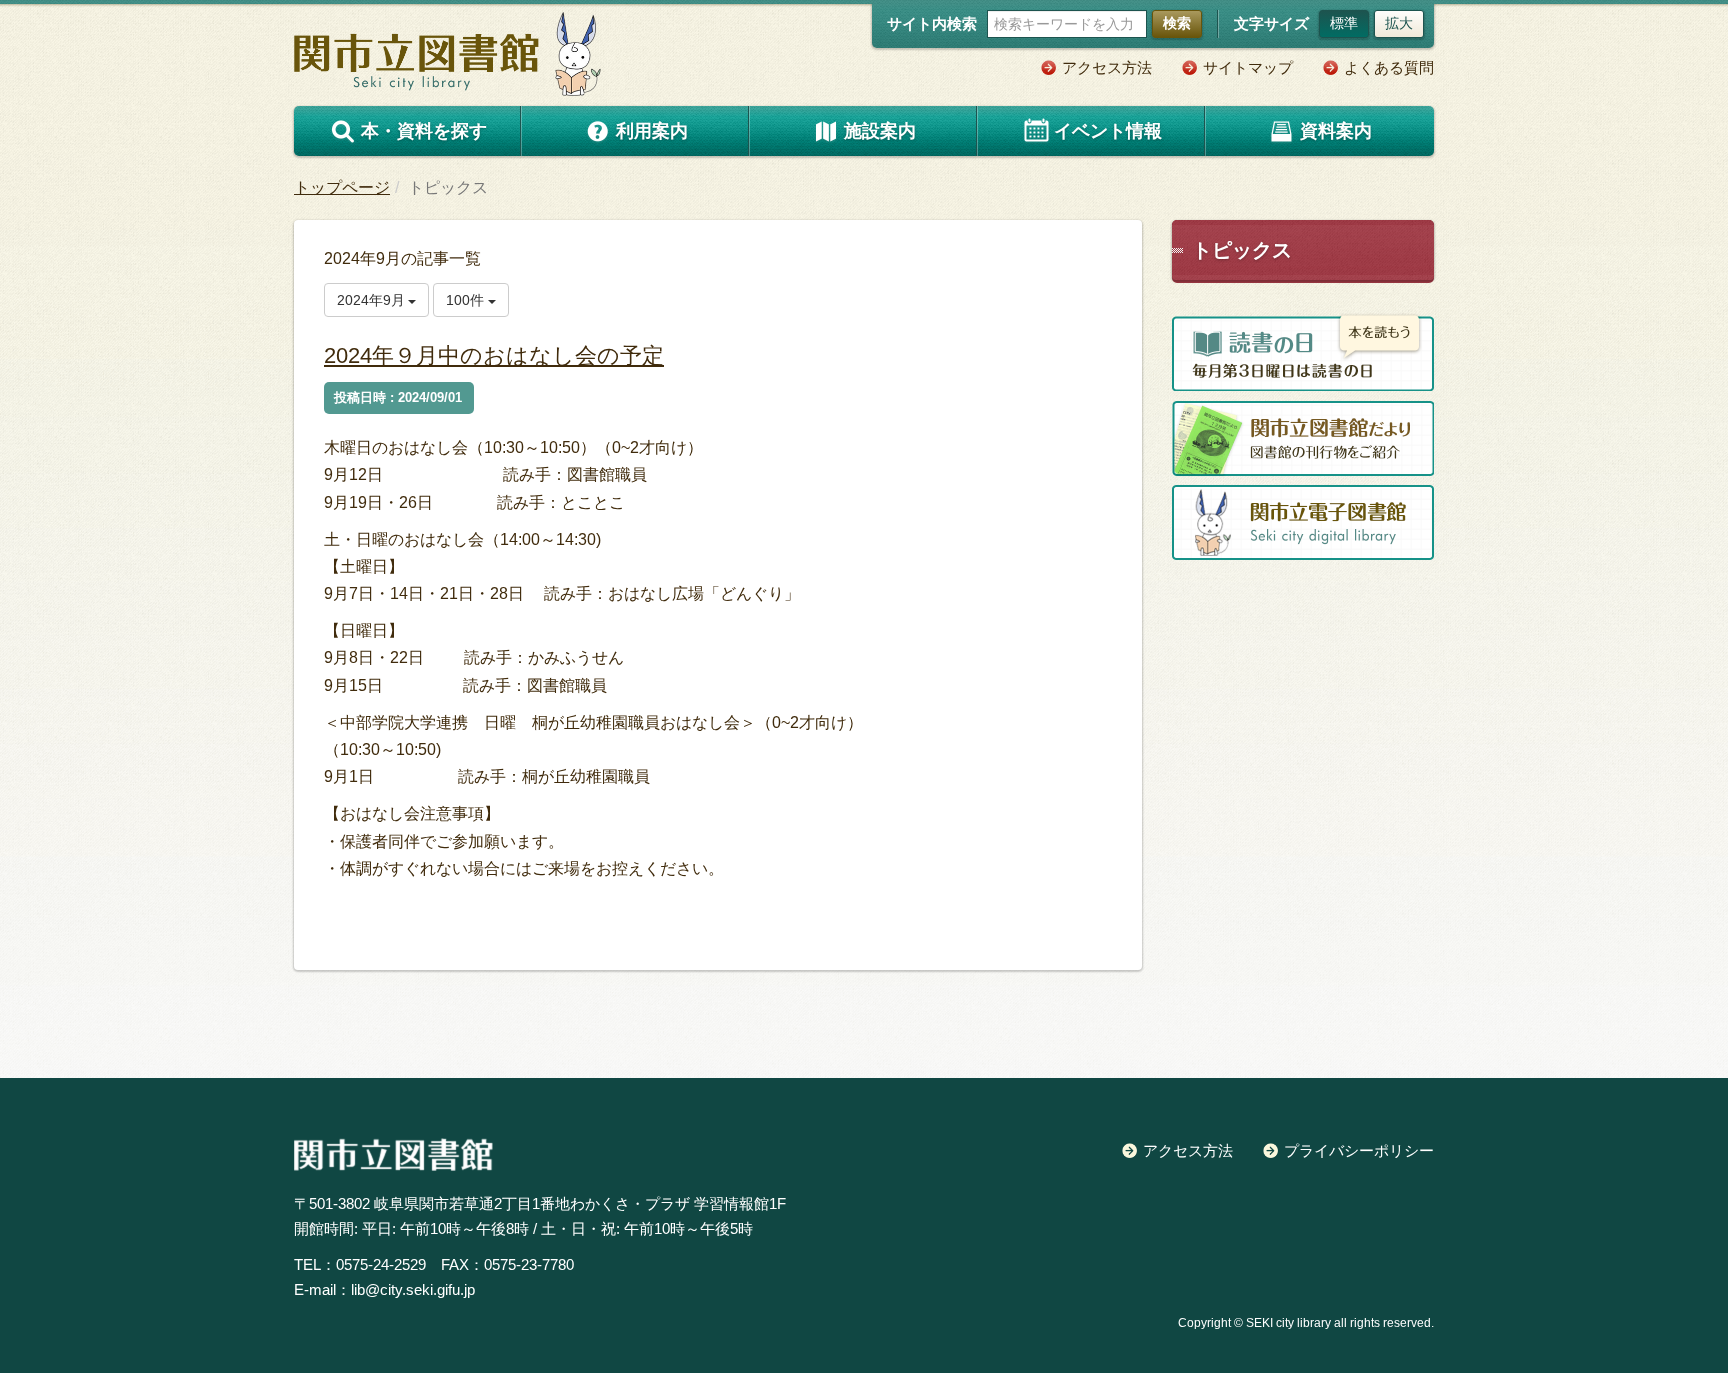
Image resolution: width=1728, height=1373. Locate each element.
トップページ (342, 187)
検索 (1177, 23)
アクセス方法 (1107, 67)
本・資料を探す (424, 131)
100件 (467, 300)
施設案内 (880, 131)
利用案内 (652, 131)
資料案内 (1336, 131)
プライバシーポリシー (1359, 1150)
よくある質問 (1389, 67)
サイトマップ (1248, 67)
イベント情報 (1108, 131)
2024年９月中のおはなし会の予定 (494, 355)
